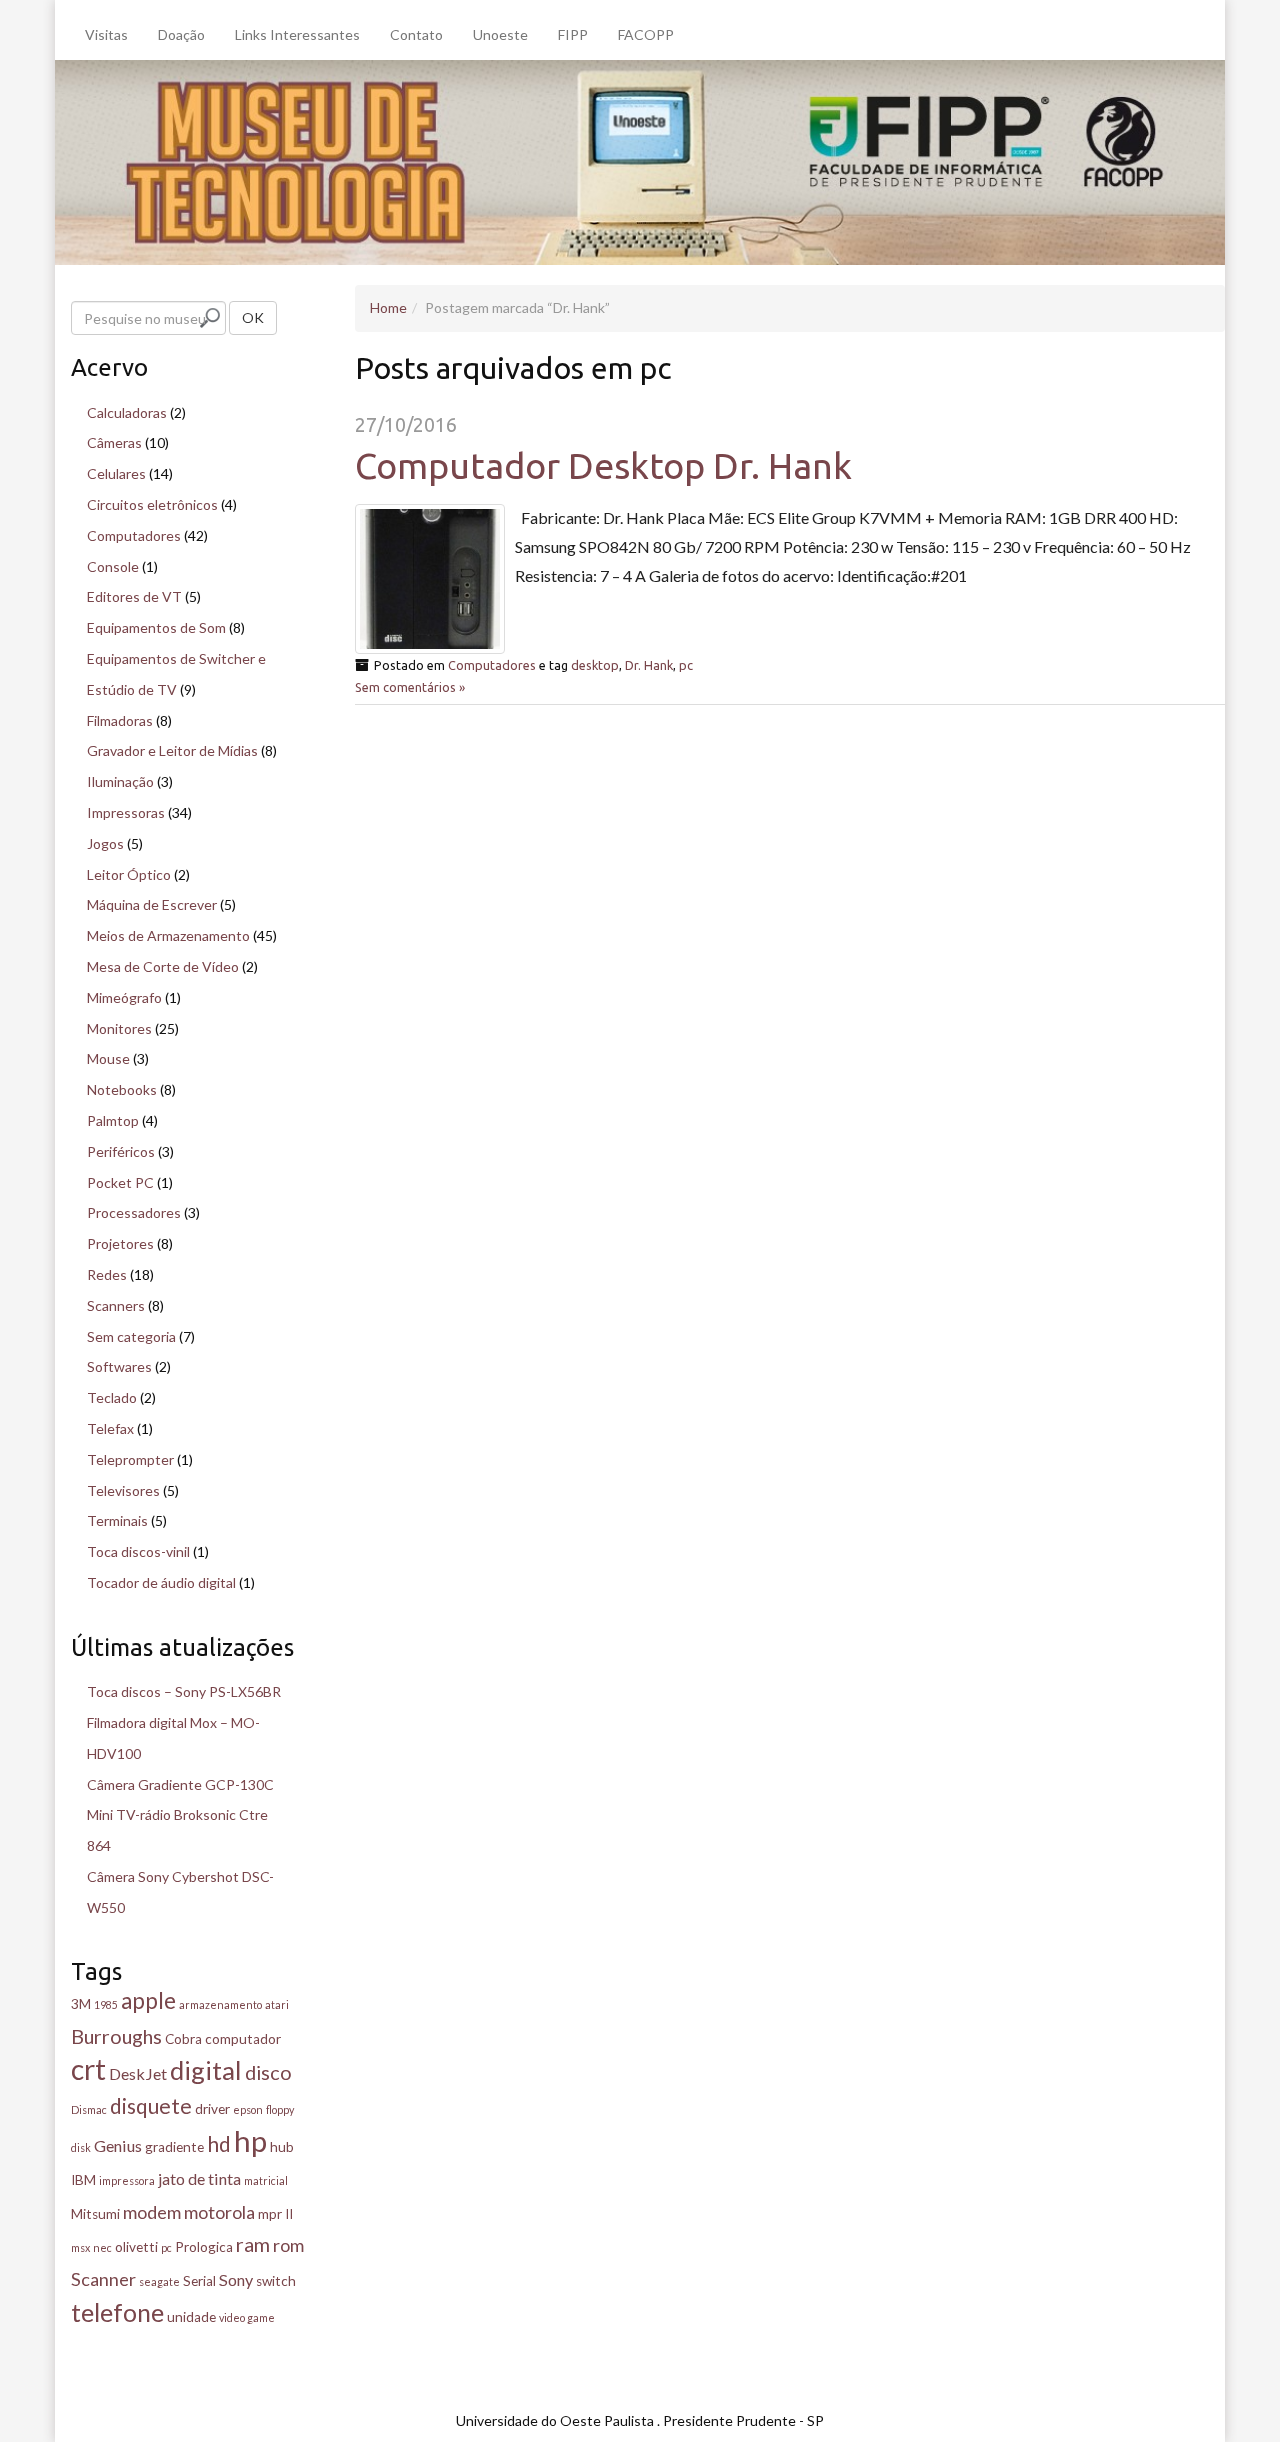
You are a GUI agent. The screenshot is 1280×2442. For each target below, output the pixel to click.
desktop (595, 665)
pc (686, 665)
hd (219, 2143)
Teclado (112, 1397)
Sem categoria (131, 1336)
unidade (191, 2317)
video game (247, 2317)
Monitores (119, 1028)
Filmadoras (120, 720)
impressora (127, 2180)
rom (288, 2245)
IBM (83, 2180)
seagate (159, 2281)
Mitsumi (95, 2214)
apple (148, 2000)
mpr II (275, 2214)
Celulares (116, 473)
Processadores (134, 1212)
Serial (199, 2281)
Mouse (108, 1058)
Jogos (105, 843)
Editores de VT (134, 596)
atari (277, 2004)
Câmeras (114, 442)
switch (276, 2281)
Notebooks (122, 1089)
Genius (118, 2145)
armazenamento (220, 2004)
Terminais (117, 1520)
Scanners (116, 1305)
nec (102, 2247)
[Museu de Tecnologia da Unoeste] (640, 160)
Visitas (106, 34)
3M (81, 2004)
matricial (266, 2180)
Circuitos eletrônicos (152, 504)
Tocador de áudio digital (161, 1582)
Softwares (119, 1366)
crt (88, 2069)
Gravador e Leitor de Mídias (172, 750)
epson (248, 2109)
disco (268, 2072)
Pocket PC (120, 1182)
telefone (117, 2312)
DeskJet (138, 2073)
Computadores (492, 665)
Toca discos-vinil (138, 1551)
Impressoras (126, 812)
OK (253, 317)
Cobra (183, 2039)
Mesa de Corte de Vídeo (163, 966)
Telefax (110, 1428)
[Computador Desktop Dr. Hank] (430, 579)
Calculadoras (127, 412)
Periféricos (121, 1151)
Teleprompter (130, 1459)
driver (212, 2109)
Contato (416, 34)
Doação (181, 34)
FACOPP (646, 34)
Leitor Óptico (129, 874)
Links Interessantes (297, 34)
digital (206, 2070)
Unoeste (500, 34)
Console (113, 566)
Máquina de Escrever (152, 904)
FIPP (573, 34)
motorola (219, 2212)
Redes (107, 1274)
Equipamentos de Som (156, 627)
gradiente (174, 2147)
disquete (151, 2105)
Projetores (120, 1243)
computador (243, 2039)
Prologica (204, 2247)
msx (80, 2247)
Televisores (123, 1490)
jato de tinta (199, 2178)
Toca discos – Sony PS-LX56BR (184, 1691)
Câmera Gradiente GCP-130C (180, 1784)
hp (250, 2140)
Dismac (89, 2109)
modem (152, 2212)
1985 (106, 2004)
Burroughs (116, 2036)
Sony (236, 2279)
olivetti (136, 2247)
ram (253, 2244)
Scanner (103, 2279)
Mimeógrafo (124, 997)
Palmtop (113, 1120)
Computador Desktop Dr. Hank (603, 465)
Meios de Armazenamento (168, 935)
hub (282, 2147)
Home (388, 307)
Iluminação (120, 781)
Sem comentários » (410, 687)
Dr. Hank (649, 665)
